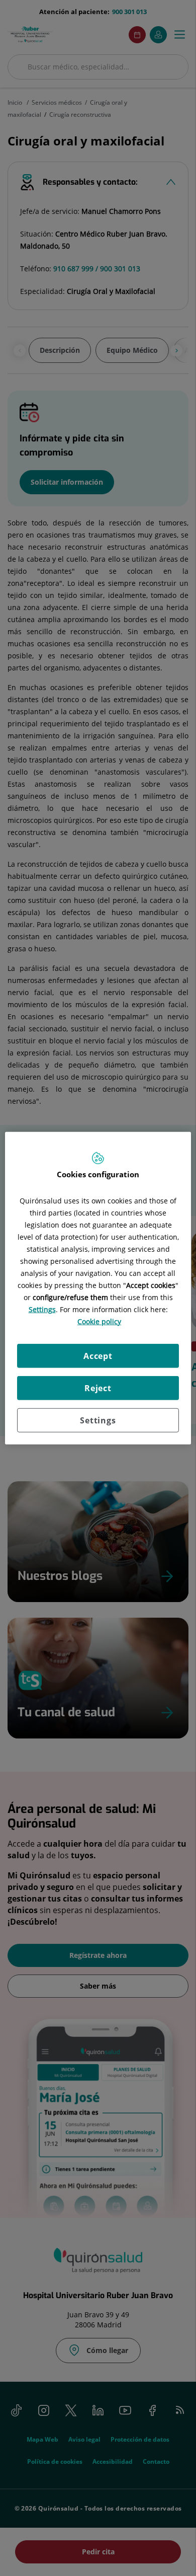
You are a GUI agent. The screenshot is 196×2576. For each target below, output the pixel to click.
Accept (98, 1355)
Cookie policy (99, 1321)
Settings (98, 1420)
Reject (98, 1388)
